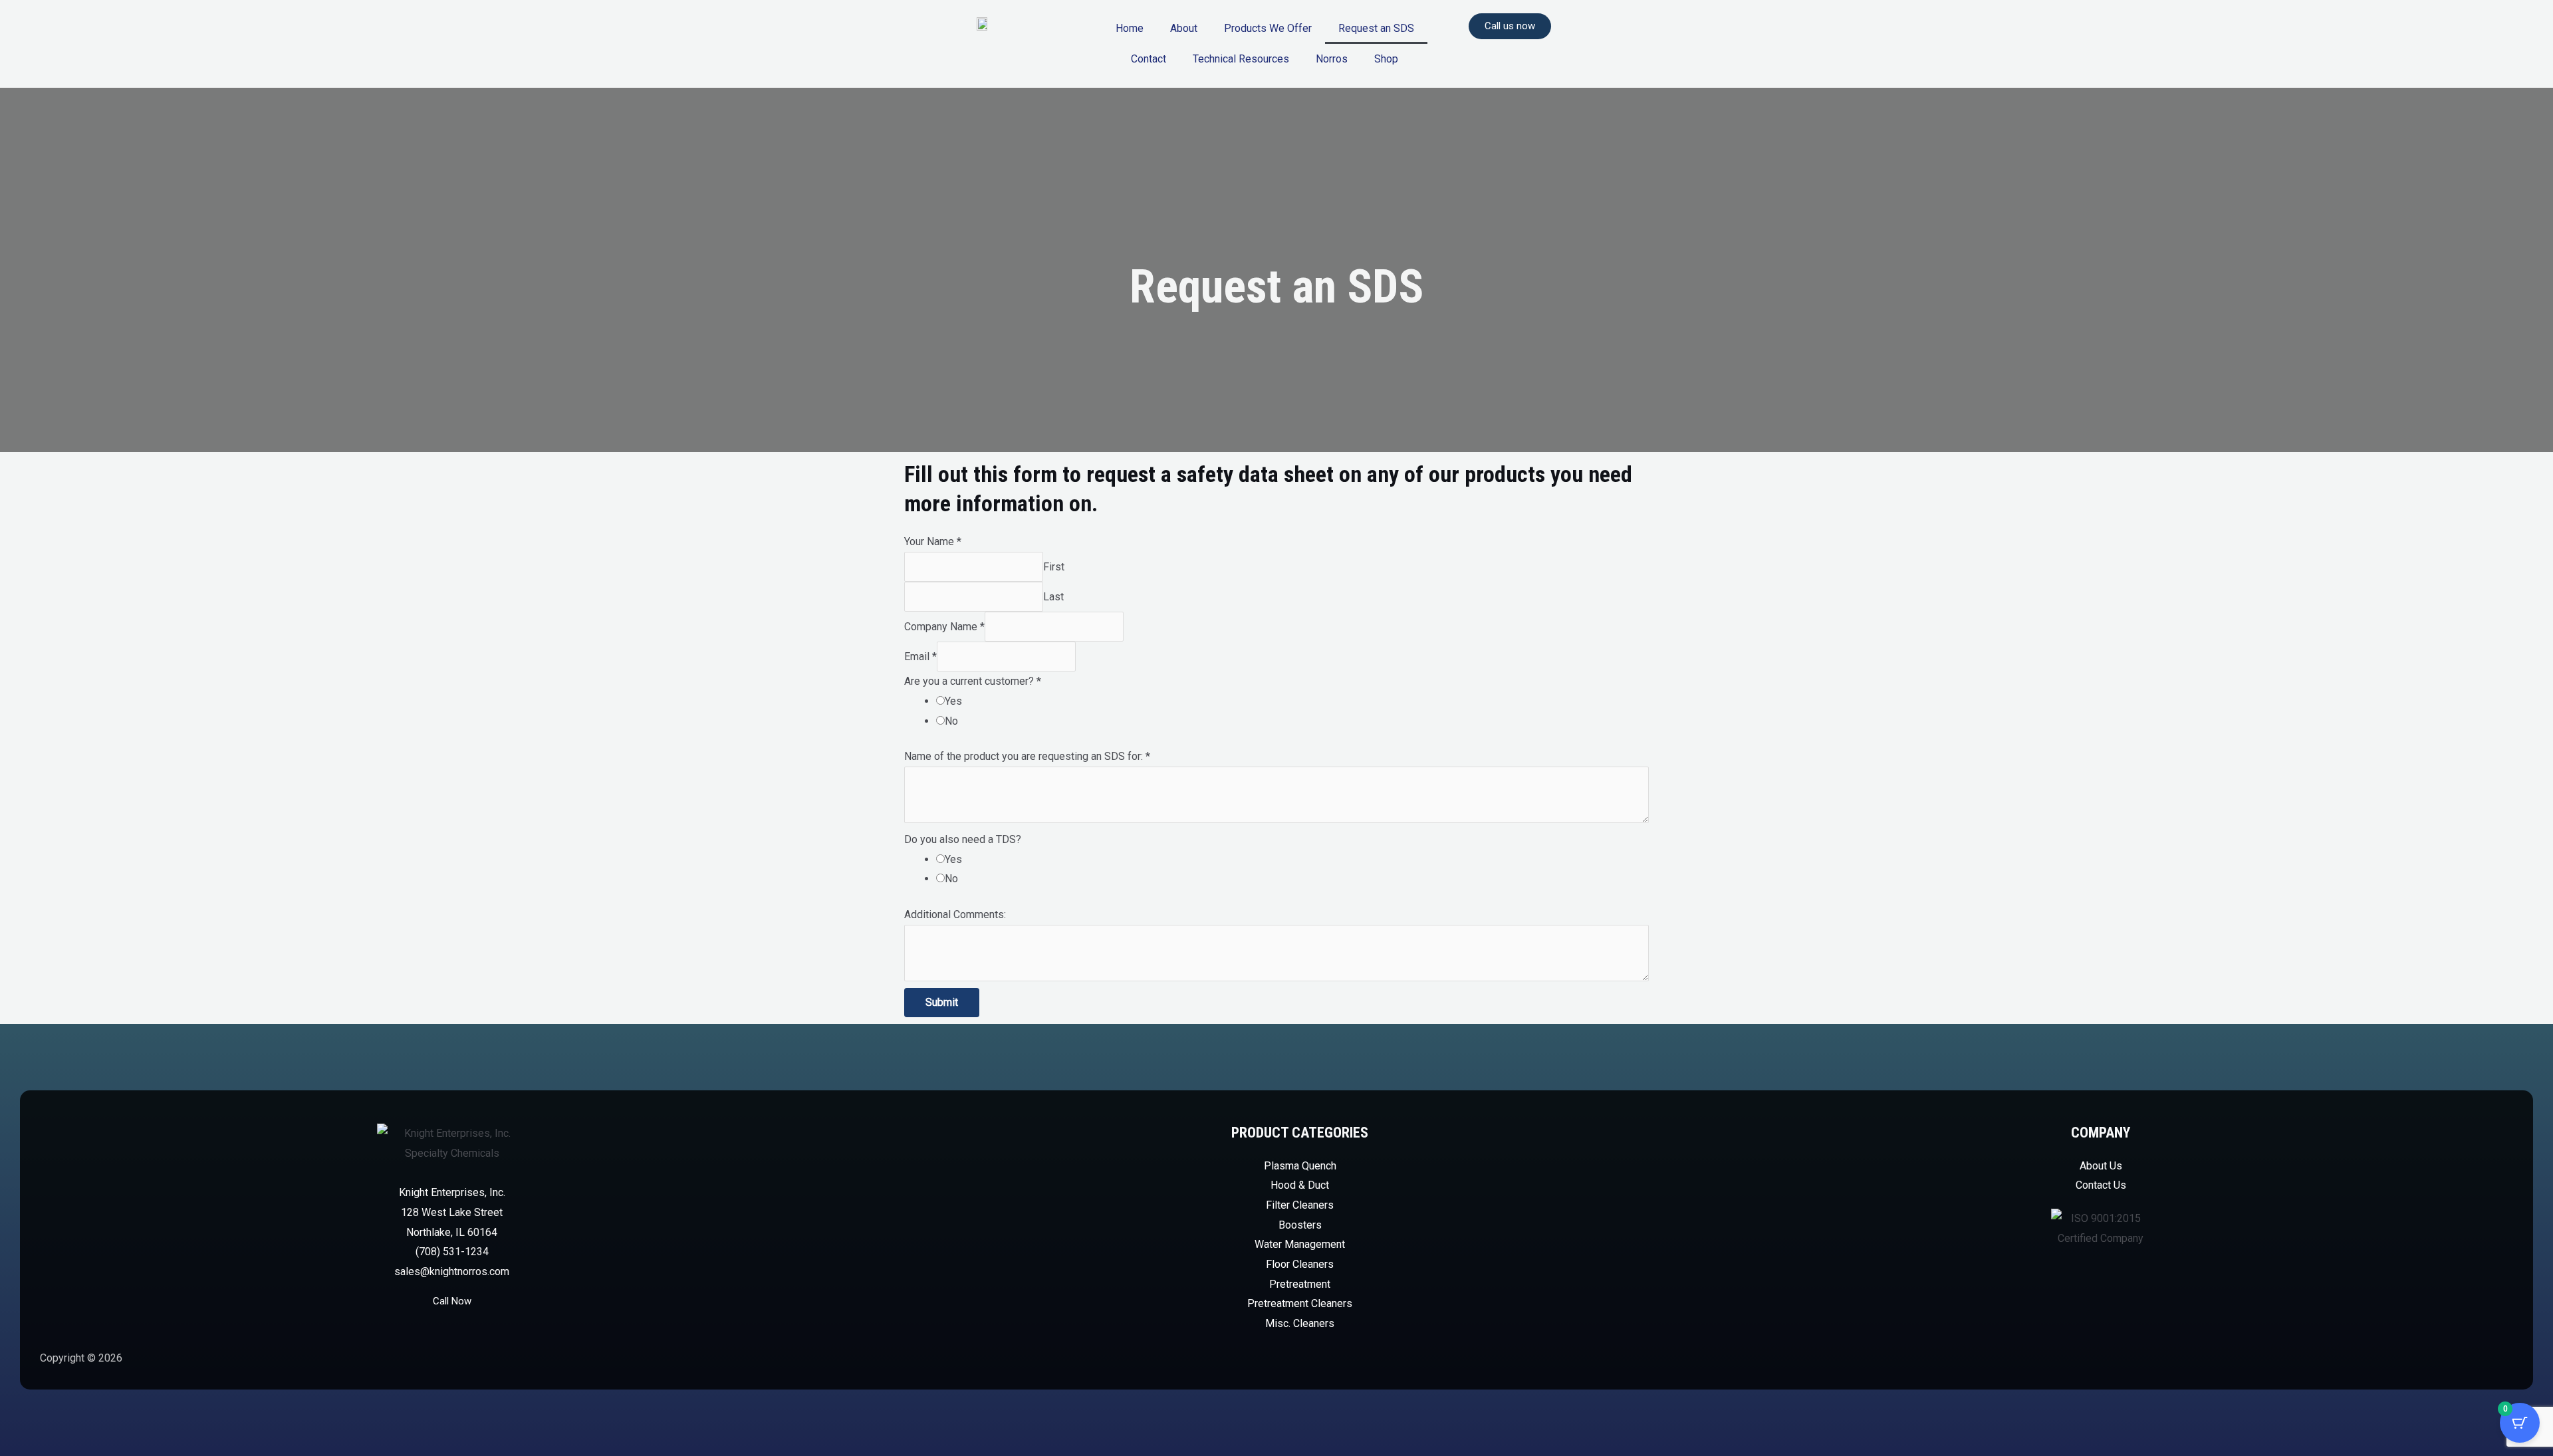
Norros (1332, 59)
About (1184, 28)
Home (1130, 28)
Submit (942, 1002)
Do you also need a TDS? (963, 839)
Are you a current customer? (973, 681)
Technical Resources (1241, 59)
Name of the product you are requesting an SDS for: (1027, 756)
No (951, 721)
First (1054, 567)
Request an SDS (1376, 28)
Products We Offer (1268, 28)
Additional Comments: (955, 914)
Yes (953, 701)
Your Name (933, 542)
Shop (1386, 59)
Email (920, 657)
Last (1053, 597)
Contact (1149, 59)
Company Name (944, 627)
